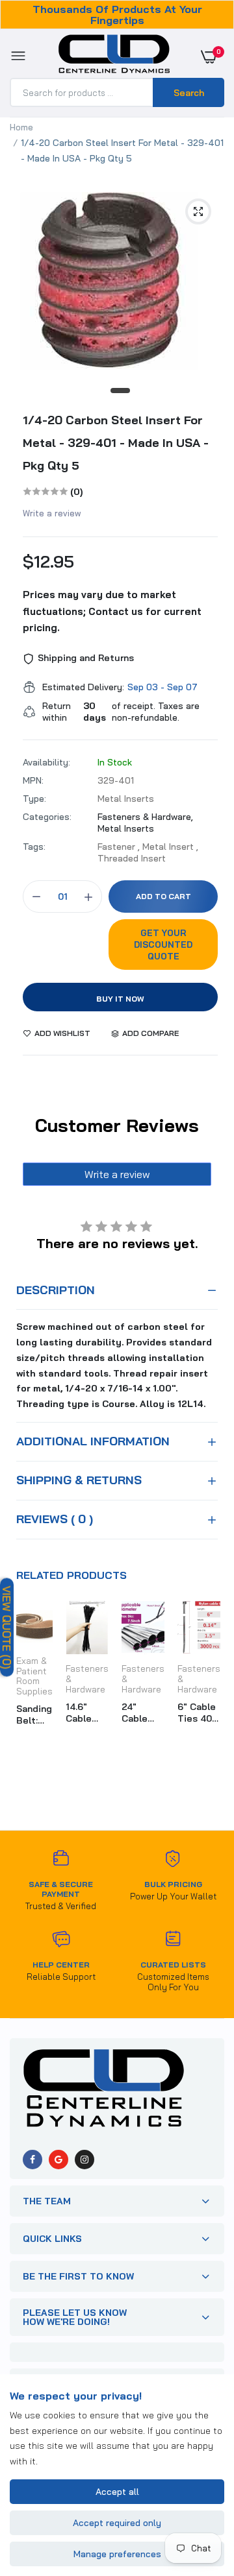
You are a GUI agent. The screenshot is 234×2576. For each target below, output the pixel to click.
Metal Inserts (126, 828)
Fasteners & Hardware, (145, 817)
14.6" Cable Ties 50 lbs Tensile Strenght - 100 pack (86, 1713)
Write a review (52, 513)
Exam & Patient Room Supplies (34, 1676)
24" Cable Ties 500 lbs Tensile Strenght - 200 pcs (143, 1713)
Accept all (117, 2492)
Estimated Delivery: (83, 687)
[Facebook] (32, 2160)
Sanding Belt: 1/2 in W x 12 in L (34, 1715)
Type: (34, 799)
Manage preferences (117, 2554)
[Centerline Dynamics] (114, 56)
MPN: (33, 780)
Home (21, 127)
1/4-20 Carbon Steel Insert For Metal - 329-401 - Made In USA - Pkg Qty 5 (116, 443)
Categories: (47, 817)
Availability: (46, 762)
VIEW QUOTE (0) (7, 1628)
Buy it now (120, 999)
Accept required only (117, 2523)
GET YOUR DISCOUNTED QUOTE (163, 945)
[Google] (58, 2160)
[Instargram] (84, 2160)
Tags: (34, 847)
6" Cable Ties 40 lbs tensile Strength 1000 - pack (198, 1713)
